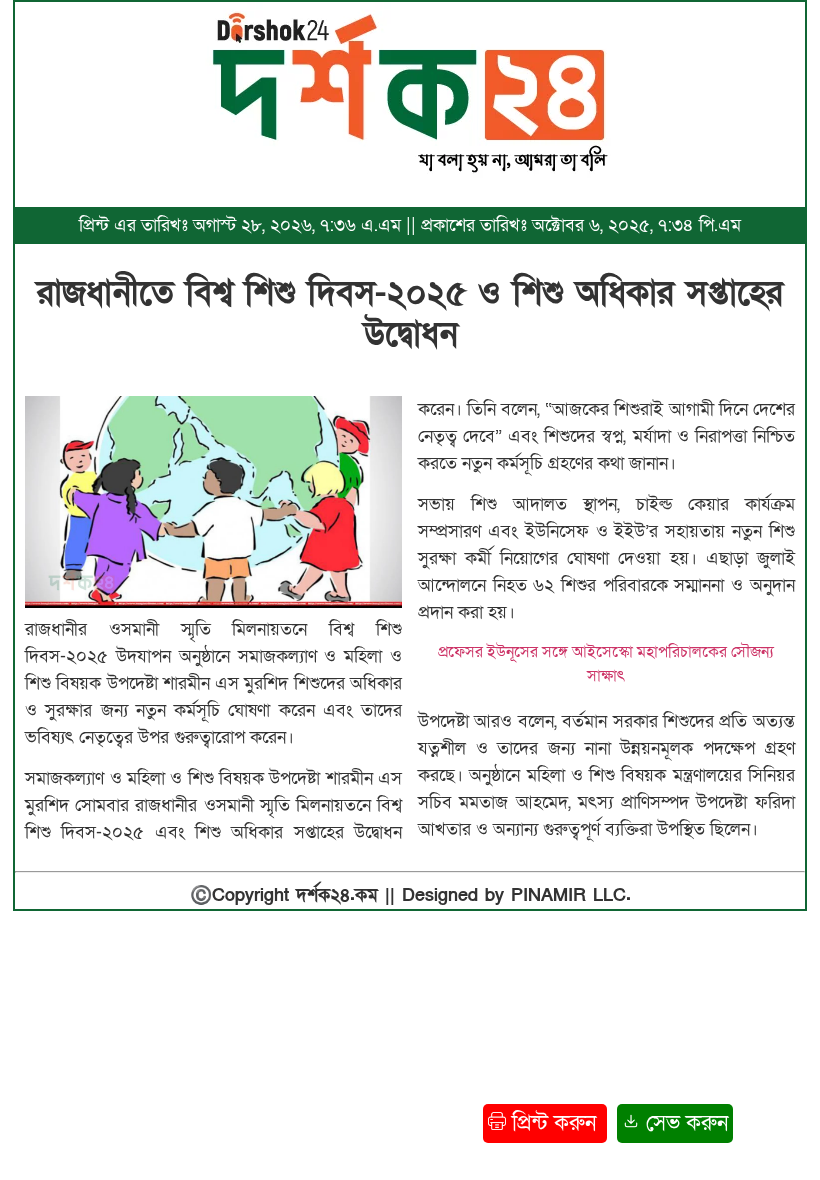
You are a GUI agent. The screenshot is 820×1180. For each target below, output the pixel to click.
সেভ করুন (684, 1123)
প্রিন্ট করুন (554, 1123)
